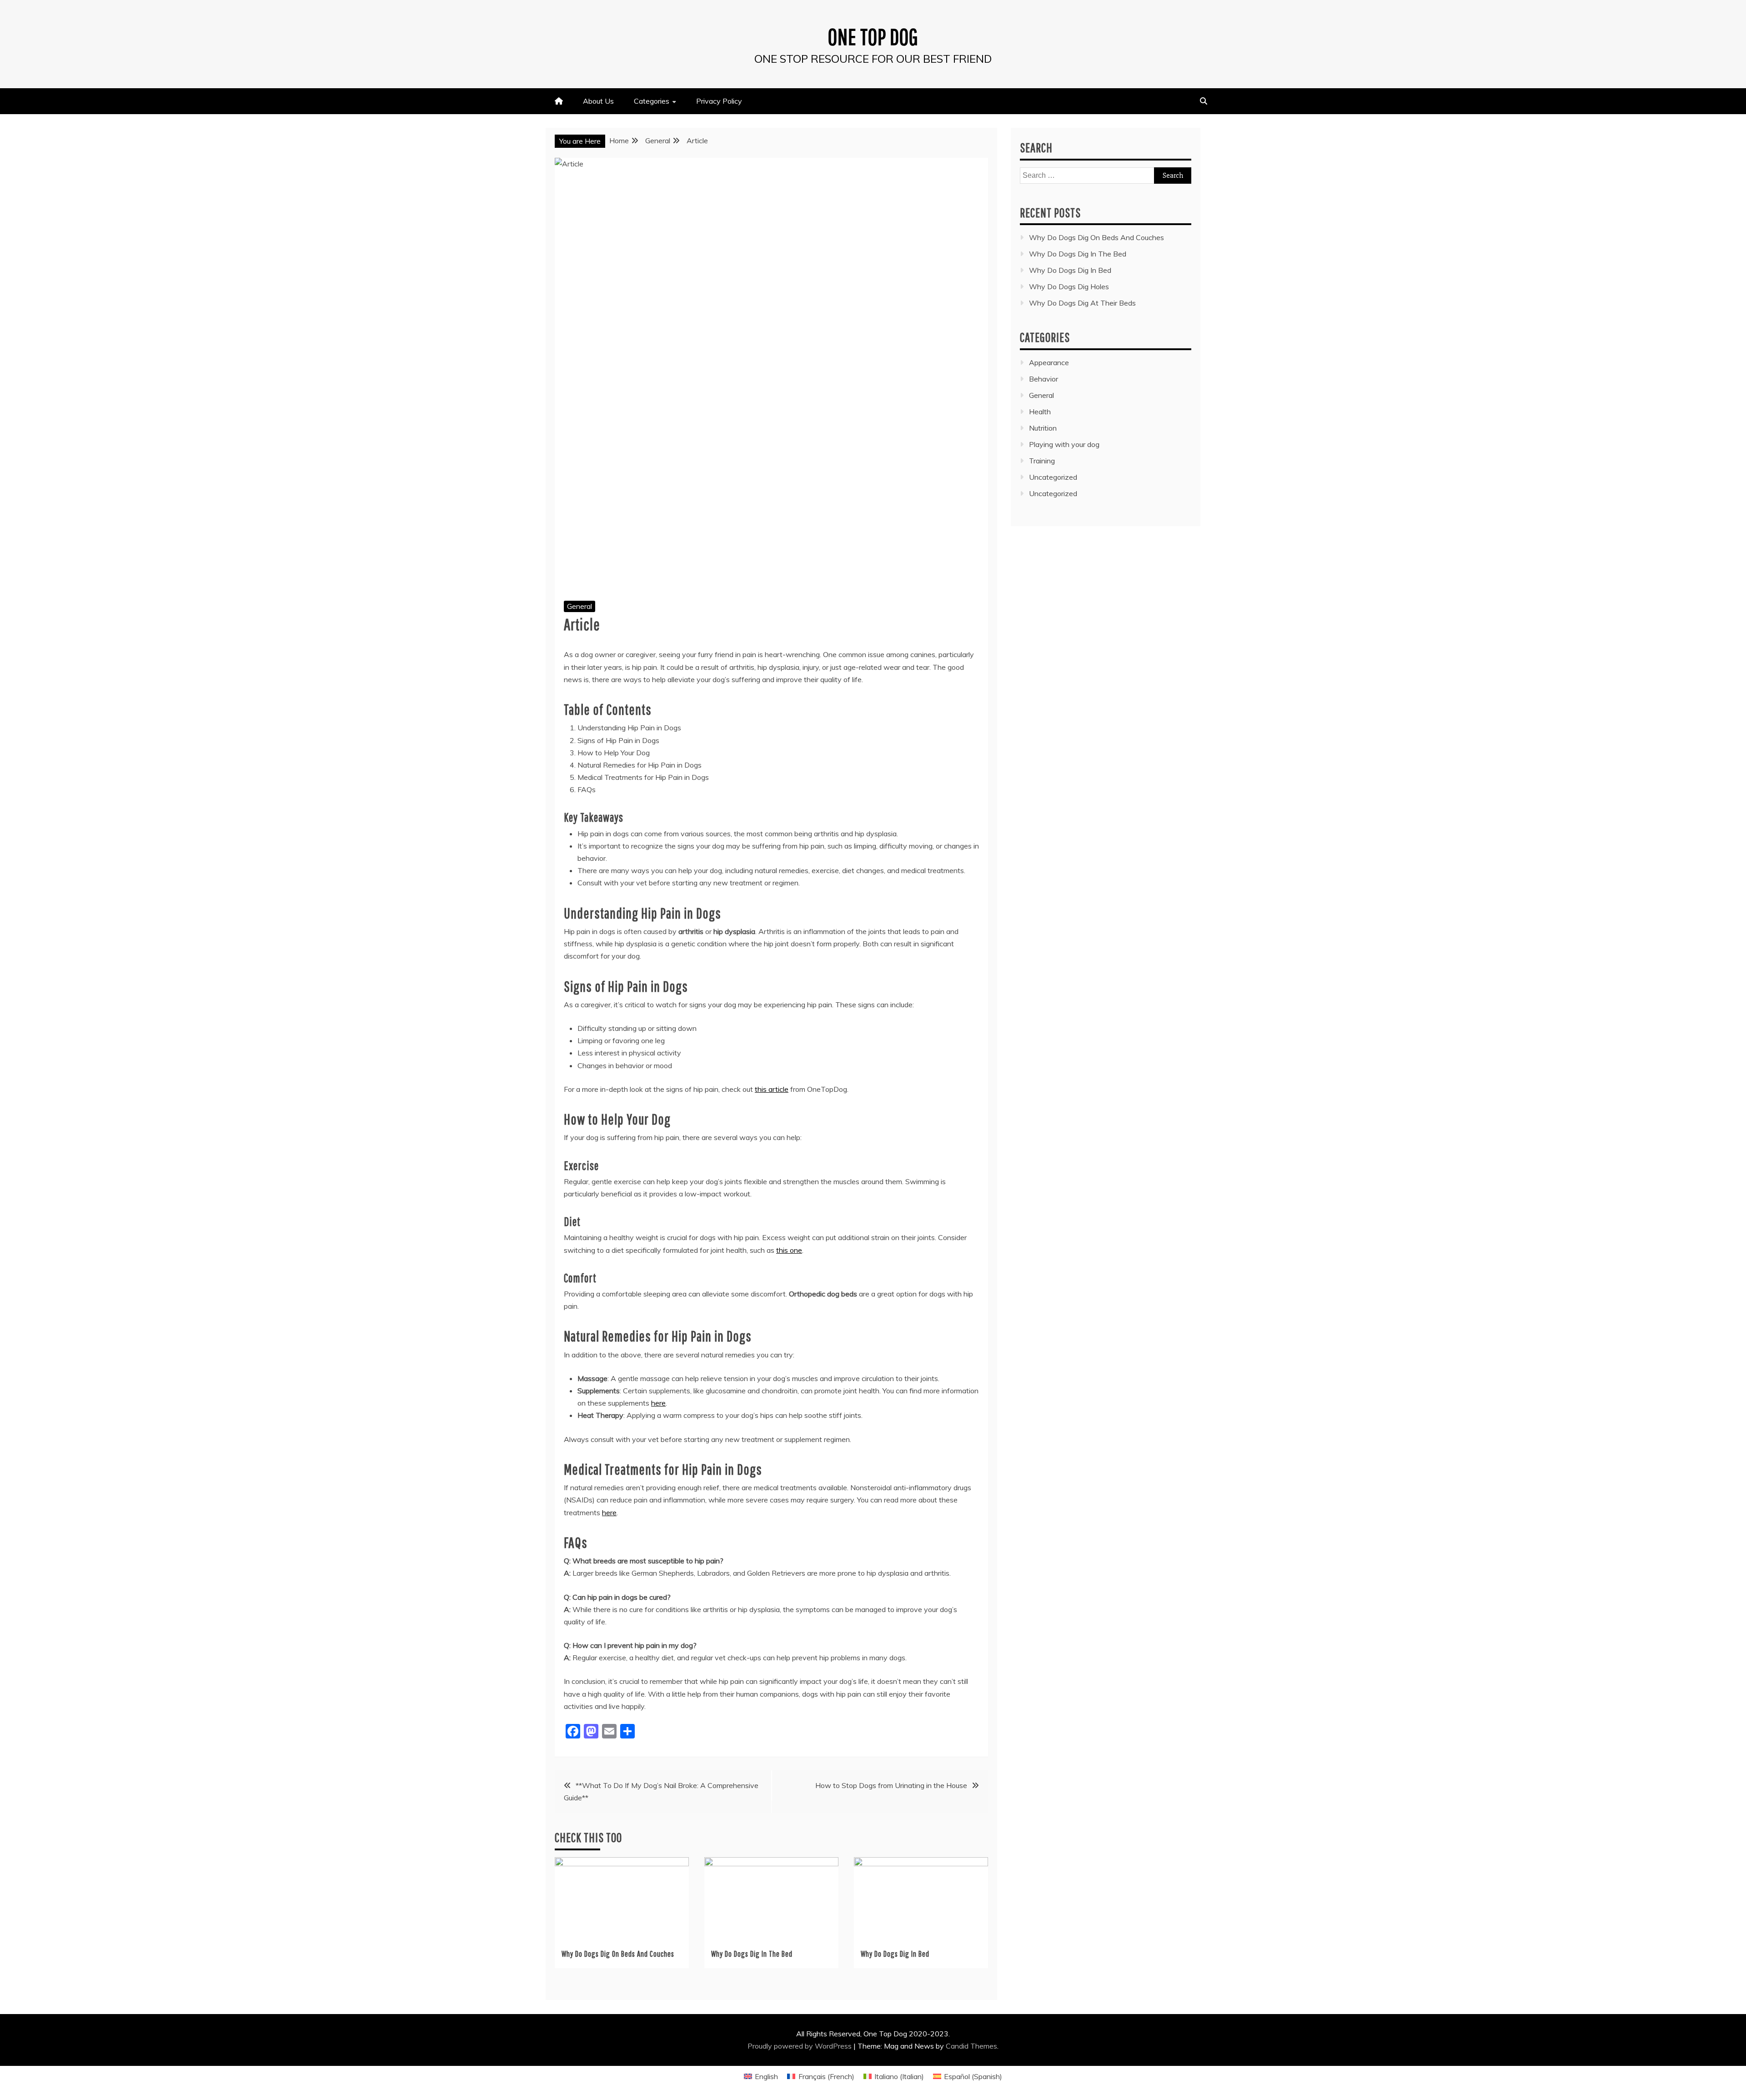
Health (1040, 412)
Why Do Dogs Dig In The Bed (752, 1954)
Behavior (1044, 379)
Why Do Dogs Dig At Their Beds (1082, 303)
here (658, 1403)
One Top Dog (873, 36)
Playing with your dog (1064, 444)
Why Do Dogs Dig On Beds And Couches (618, 1954)
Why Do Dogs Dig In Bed (895, 1954)
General (579, 606)
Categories (652, 101)
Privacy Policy (719, 101)
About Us (598, 101)
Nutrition (1043, 428)
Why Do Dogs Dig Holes (1069, 286)
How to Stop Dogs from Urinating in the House (891, 1785)
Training (1042, 461)
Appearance (1049, 362)
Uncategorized (1053, 477)
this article (772, 1089)
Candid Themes (971, 2046)
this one (789, 1250)
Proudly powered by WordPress (800, 2046)
